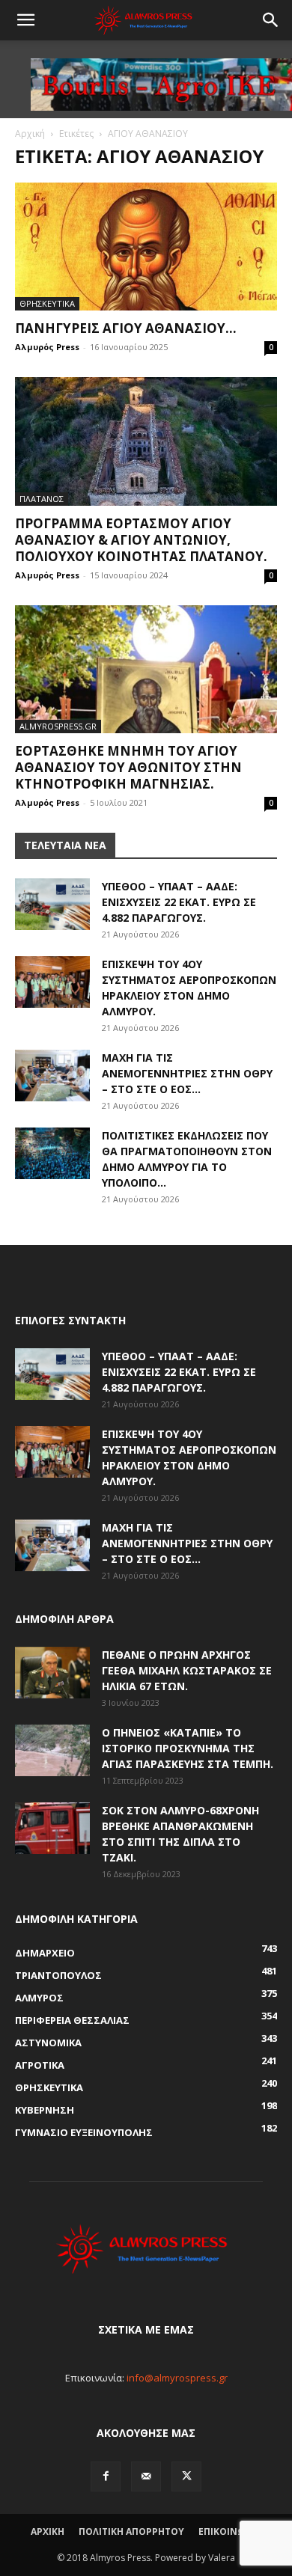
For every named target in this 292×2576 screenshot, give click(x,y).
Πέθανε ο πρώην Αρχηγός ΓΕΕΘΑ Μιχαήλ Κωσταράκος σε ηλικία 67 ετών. (187, 1670)
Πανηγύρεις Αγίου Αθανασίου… (126, 328)
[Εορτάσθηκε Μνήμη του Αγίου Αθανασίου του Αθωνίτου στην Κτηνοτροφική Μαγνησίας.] (146, 669)
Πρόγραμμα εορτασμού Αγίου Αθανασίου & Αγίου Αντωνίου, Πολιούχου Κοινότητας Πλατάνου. (141, 540)
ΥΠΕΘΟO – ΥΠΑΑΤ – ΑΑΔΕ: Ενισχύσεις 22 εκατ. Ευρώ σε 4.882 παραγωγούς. (179, 902)
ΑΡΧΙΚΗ (48, 2531)
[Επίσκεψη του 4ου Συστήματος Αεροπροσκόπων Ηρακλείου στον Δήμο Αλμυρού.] (52, 982)
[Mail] (146, 2476)
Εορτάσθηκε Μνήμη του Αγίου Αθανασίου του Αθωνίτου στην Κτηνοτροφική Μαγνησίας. (128, 767)
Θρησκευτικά (47, 303)
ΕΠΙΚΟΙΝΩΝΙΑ (230, 2531)
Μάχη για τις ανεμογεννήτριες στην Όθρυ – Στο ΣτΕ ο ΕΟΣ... (187, 1073)
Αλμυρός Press (47, 347)
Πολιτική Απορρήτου (131, 2531)
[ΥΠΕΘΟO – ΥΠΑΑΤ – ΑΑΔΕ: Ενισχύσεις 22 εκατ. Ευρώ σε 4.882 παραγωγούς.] (52, 904)
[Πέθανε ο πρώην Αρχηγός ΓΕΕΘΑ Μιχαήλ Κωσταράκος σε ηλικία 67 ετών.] (52, 1673)
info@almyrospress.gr (177, 2378)
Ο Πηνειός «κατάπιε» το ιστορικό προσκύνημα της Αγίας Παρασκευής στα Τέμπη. (188, 1748)
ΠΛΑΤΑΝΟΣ (42, 499)
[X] (186, 2476)
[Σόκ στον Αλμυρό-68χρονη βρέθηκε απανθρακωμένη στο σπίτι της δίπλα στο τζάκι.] (52, 1828)
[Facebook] (106, 2476)
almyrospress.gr (58, 726)
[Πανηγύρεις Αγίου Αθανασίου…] (146, 247)
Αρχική (30, 134)
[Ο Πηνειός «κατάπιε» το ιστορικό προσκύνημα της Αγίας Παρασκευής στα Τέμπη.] (52, 1750)
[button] (25, 20)
